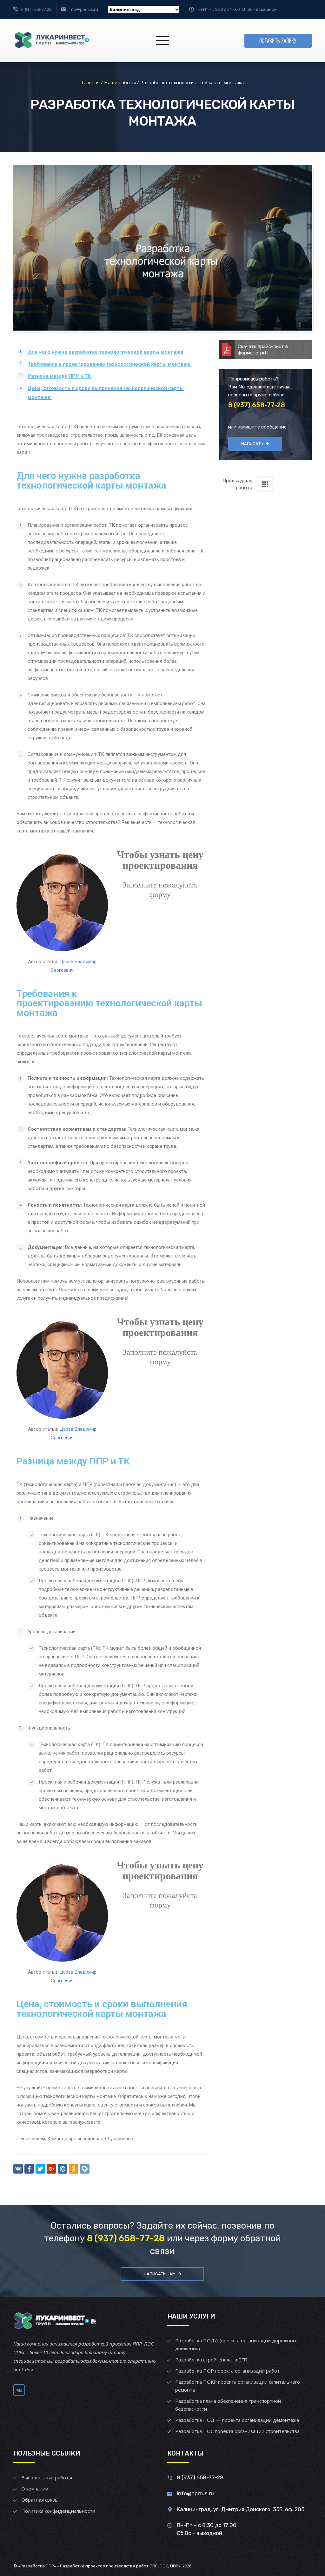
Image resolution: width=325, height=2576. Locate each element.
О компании (35, 2489)
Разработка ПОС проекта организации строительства (237, 2431)
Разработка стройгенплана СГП (211, 2360)
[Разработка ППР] (51, 41)
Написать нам (160, 2274)
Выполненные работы (47, 2477)
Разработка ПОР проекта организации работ (227, 2371)
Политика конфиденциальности (58, 2511)
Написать (252, 444)
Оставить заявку (278, 41)
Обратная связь (40, 2500)
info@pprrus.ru (83, 9)
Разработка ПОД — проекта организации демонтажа (237, 2420)
